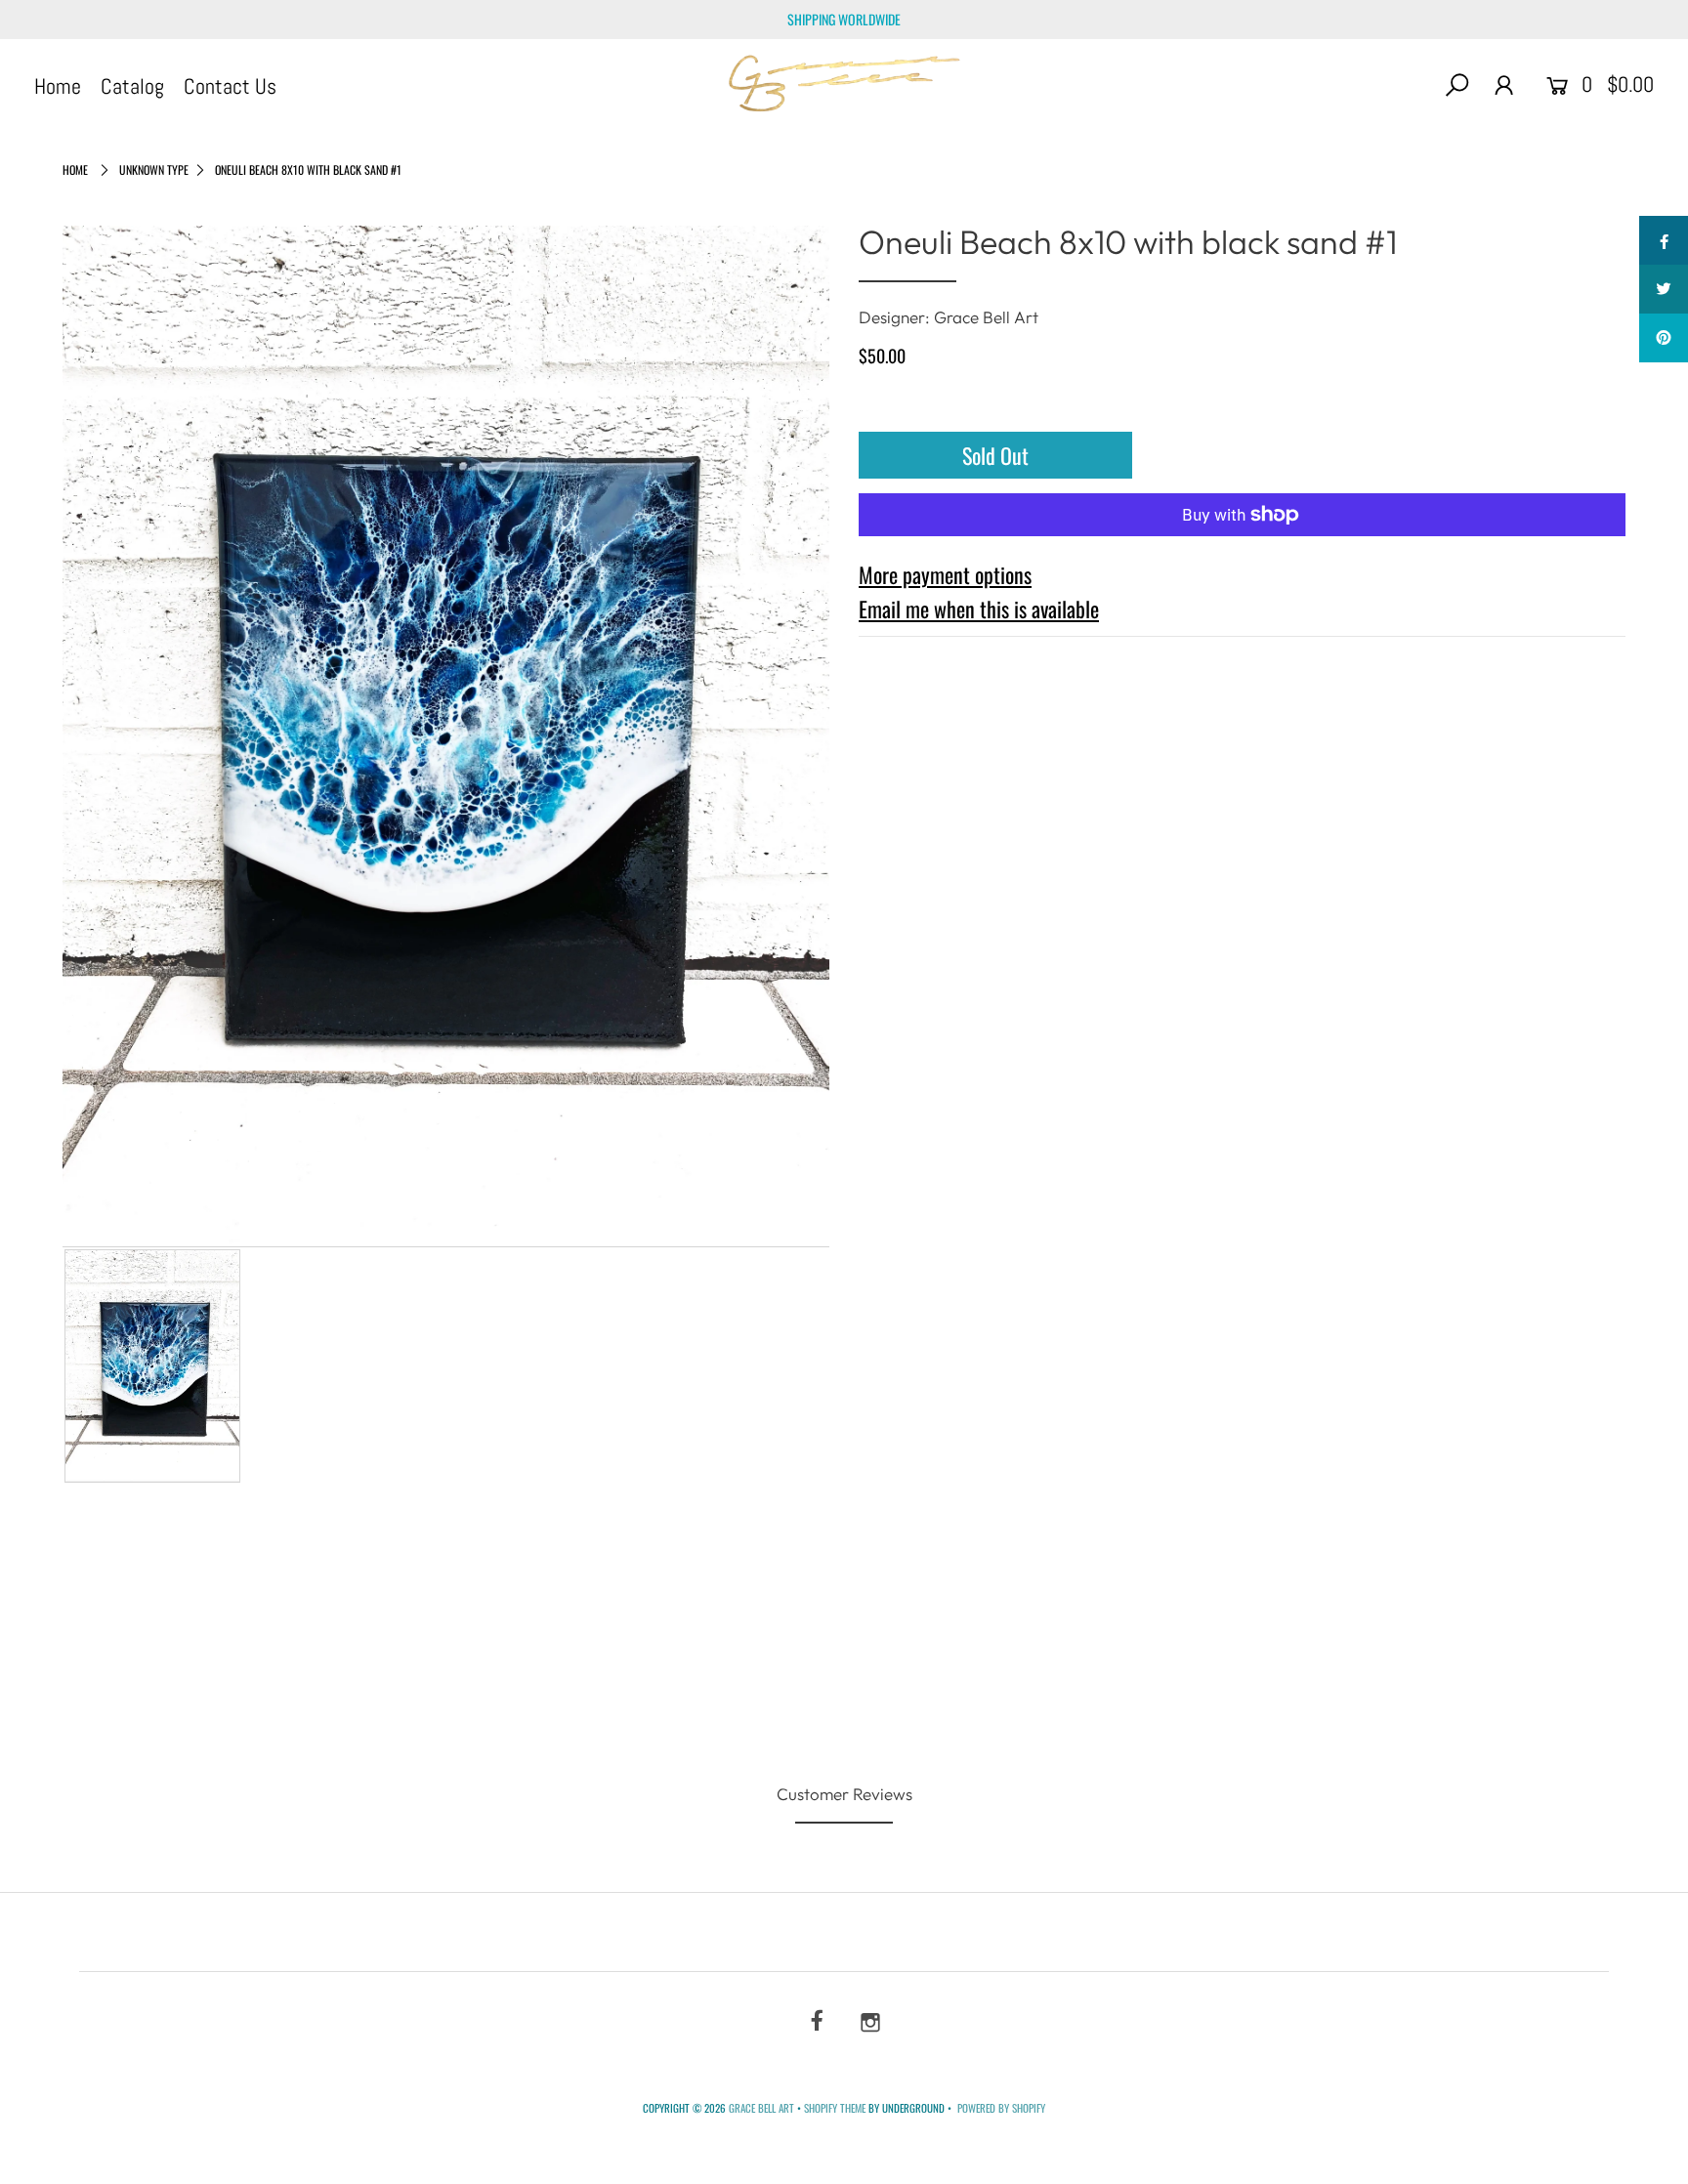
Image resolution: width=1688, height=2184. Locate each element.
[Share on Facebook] (1664, 240)
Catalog (132, 86)
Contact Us (230, 86)
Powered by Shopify (1001, 2108)
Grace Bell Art (763, 2108)
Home (58, 86)
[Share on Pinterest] (1664, 338)
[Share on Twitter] (1664, 289)
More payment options (945, 574)
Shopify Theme (835, 2108)
